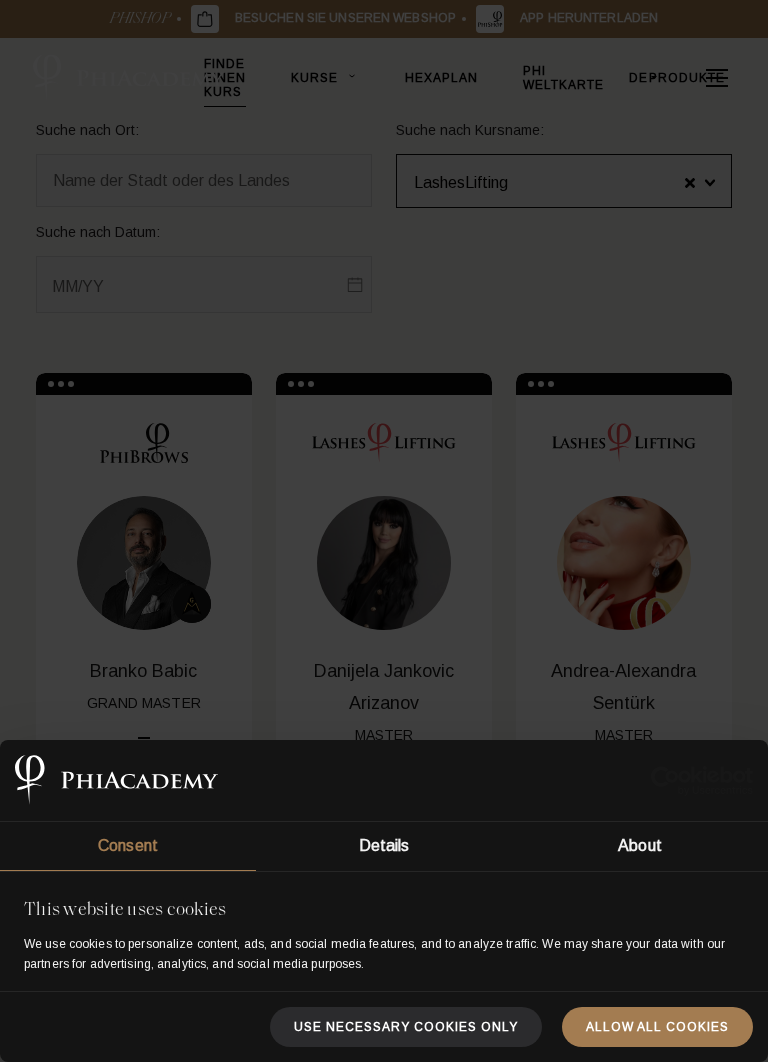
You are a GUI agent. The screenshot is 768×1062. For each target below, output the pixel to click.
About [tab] (640, 845)
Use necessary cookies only (406, 1027)
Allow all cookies (657, 1027)
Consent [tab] (128, 845)
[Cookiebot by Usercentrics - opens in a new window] (665, 781)
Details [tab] (384, 845)
